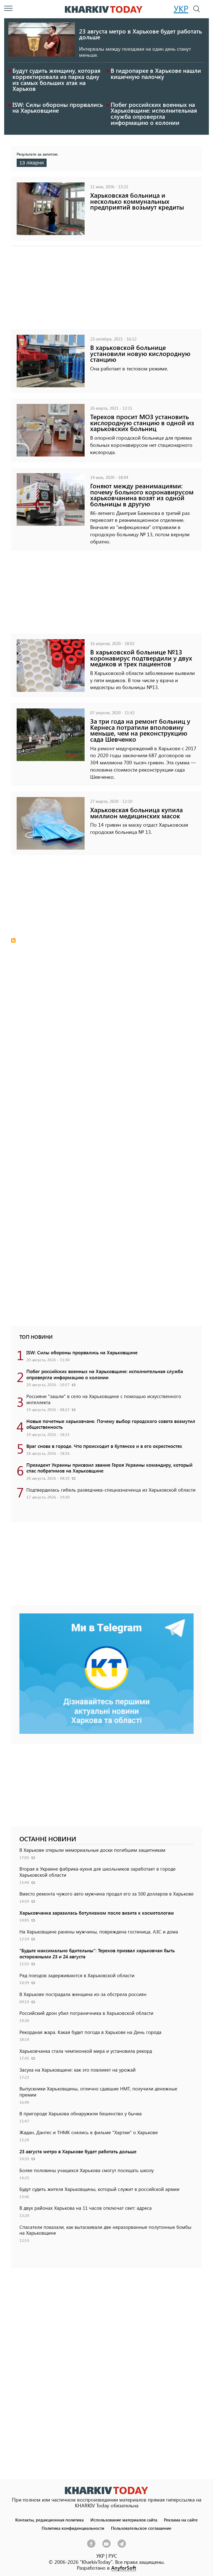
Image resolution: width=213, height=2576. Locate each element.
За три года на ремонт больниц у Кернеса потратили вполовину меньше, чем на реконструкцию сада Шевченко (140, 730)
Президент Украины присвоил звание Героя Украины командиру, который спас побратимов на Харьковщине (109, 1468)
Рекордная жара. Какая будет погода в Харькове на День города (90, 2032)
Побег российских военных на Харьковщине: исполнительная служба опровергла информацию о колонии (154, 113)
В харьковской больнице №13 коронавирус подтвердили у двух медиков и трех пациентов (141, 658)
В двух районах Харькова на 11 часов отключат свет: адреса (86, 2208)
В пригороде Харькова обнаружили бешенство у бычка (81, 2113)
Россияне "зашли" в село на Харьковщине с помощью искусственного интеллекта (104, 1399)
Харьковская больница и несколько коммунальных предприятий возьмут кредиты (137, 201)
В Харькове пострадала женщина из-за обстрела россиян (83, 1994)
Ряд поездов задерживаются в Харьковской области (77, 1975)
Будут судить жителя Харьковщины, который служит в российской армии (99, 2189)
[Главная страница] (106, 2490)
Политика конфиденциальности (73, 2528)
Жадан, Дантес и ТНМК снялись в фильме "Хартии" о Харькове (89, 2132)
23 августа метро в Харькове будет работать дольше (140, 34)
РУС (113, 2556)
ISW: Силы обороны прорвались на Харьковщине (58, 107)
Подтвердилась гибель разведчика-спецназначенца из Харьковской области (111, 1490)
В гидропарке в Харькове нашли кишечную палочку (156, 73)
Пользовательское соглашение (141, 2528)
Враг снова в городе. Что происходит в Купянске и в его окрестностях (104, 1446)
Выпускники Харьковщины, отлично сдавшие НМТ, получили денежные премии (98, 2092)
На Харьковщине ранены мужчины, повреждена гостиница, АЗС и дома (99, 1932)
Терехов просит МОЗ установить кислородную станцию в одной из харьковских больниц (142, 422)
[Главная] (104, 9)
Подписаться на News (13, 940)
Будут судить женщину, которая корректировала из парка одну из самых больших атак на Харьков (56, 79)
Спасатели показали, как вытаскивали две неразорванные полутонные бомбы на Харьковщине (105, 2230)
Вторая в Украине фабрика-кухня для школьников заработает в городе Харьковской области (97, 1872)
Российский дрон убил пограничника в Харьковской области (86, 2013)
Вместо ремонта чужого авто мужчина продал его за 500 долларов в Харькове (106, 1894)
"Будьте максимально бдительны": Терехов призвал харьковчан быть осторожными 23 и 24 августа (97, 1953)
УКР (181, 9)
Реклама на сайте (181, 2520)
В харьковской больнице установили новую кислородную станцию (140, 353)
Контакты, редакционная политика (50, 2520)
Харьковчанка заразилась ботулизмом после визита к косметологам (97, 1913)
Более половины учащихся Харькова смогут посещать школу (87, 2170)
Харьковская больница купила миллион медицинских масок (136, 813)
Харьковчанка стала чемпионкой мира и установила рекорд (86, 2051)
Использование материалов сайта (124, 2520)
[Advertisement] (106, 290)
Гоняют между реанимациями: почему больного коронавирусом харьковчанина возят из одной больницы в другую (142, 495)
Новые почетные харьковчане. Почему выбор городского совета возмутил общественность (111, 1424)
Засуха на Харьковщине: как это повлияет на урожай (78, 2070)
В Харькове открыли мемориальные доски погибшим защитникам (92, 1850)
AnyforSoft (124, 2568)
